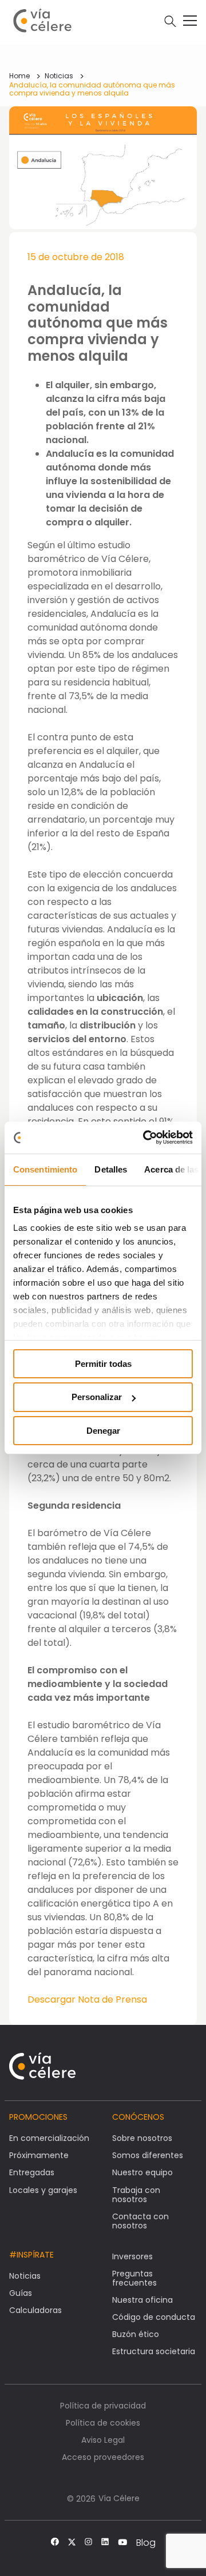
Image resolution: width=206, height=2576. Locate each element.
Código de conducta (154, 2317)
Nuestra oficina (142, 2300)
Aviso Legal (103, 2440)
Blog (146, 2543)
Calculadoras (35, 2310)
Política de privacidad (103, 2406)
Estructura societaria (154, 2351)
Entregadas (32, 2172)
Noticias (59, 76)
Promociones (38, 2117)
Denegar (103, 1431)
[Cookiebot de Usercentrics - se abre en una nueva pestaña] (145, 1138)
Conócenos (138, 2117)
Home (19, 76)
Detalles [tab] (111, 1169)
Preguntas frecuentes (134, 2278)
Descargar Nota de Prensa (87, 1999)
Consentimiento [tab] (45, 1169)
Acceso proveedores (103, 2457)
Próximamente (39, 2155)
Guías (21, 2293)
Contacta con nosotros (140, 2221)
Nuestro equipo (142, 2172)
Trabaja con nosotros (136, 2195)
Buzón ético (136, 2334)
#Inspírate (31, 2255)
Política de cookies (103, 2423)
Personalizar (97, 1397)
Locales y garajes (43, 2190)
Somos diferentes (148, 2155)
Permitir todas (103, 1363)
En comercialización (49, 2138)
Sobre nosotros (142, 2138)
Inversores (132, 2256)
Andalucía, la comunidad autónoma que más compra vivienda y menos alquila (92, 89)
